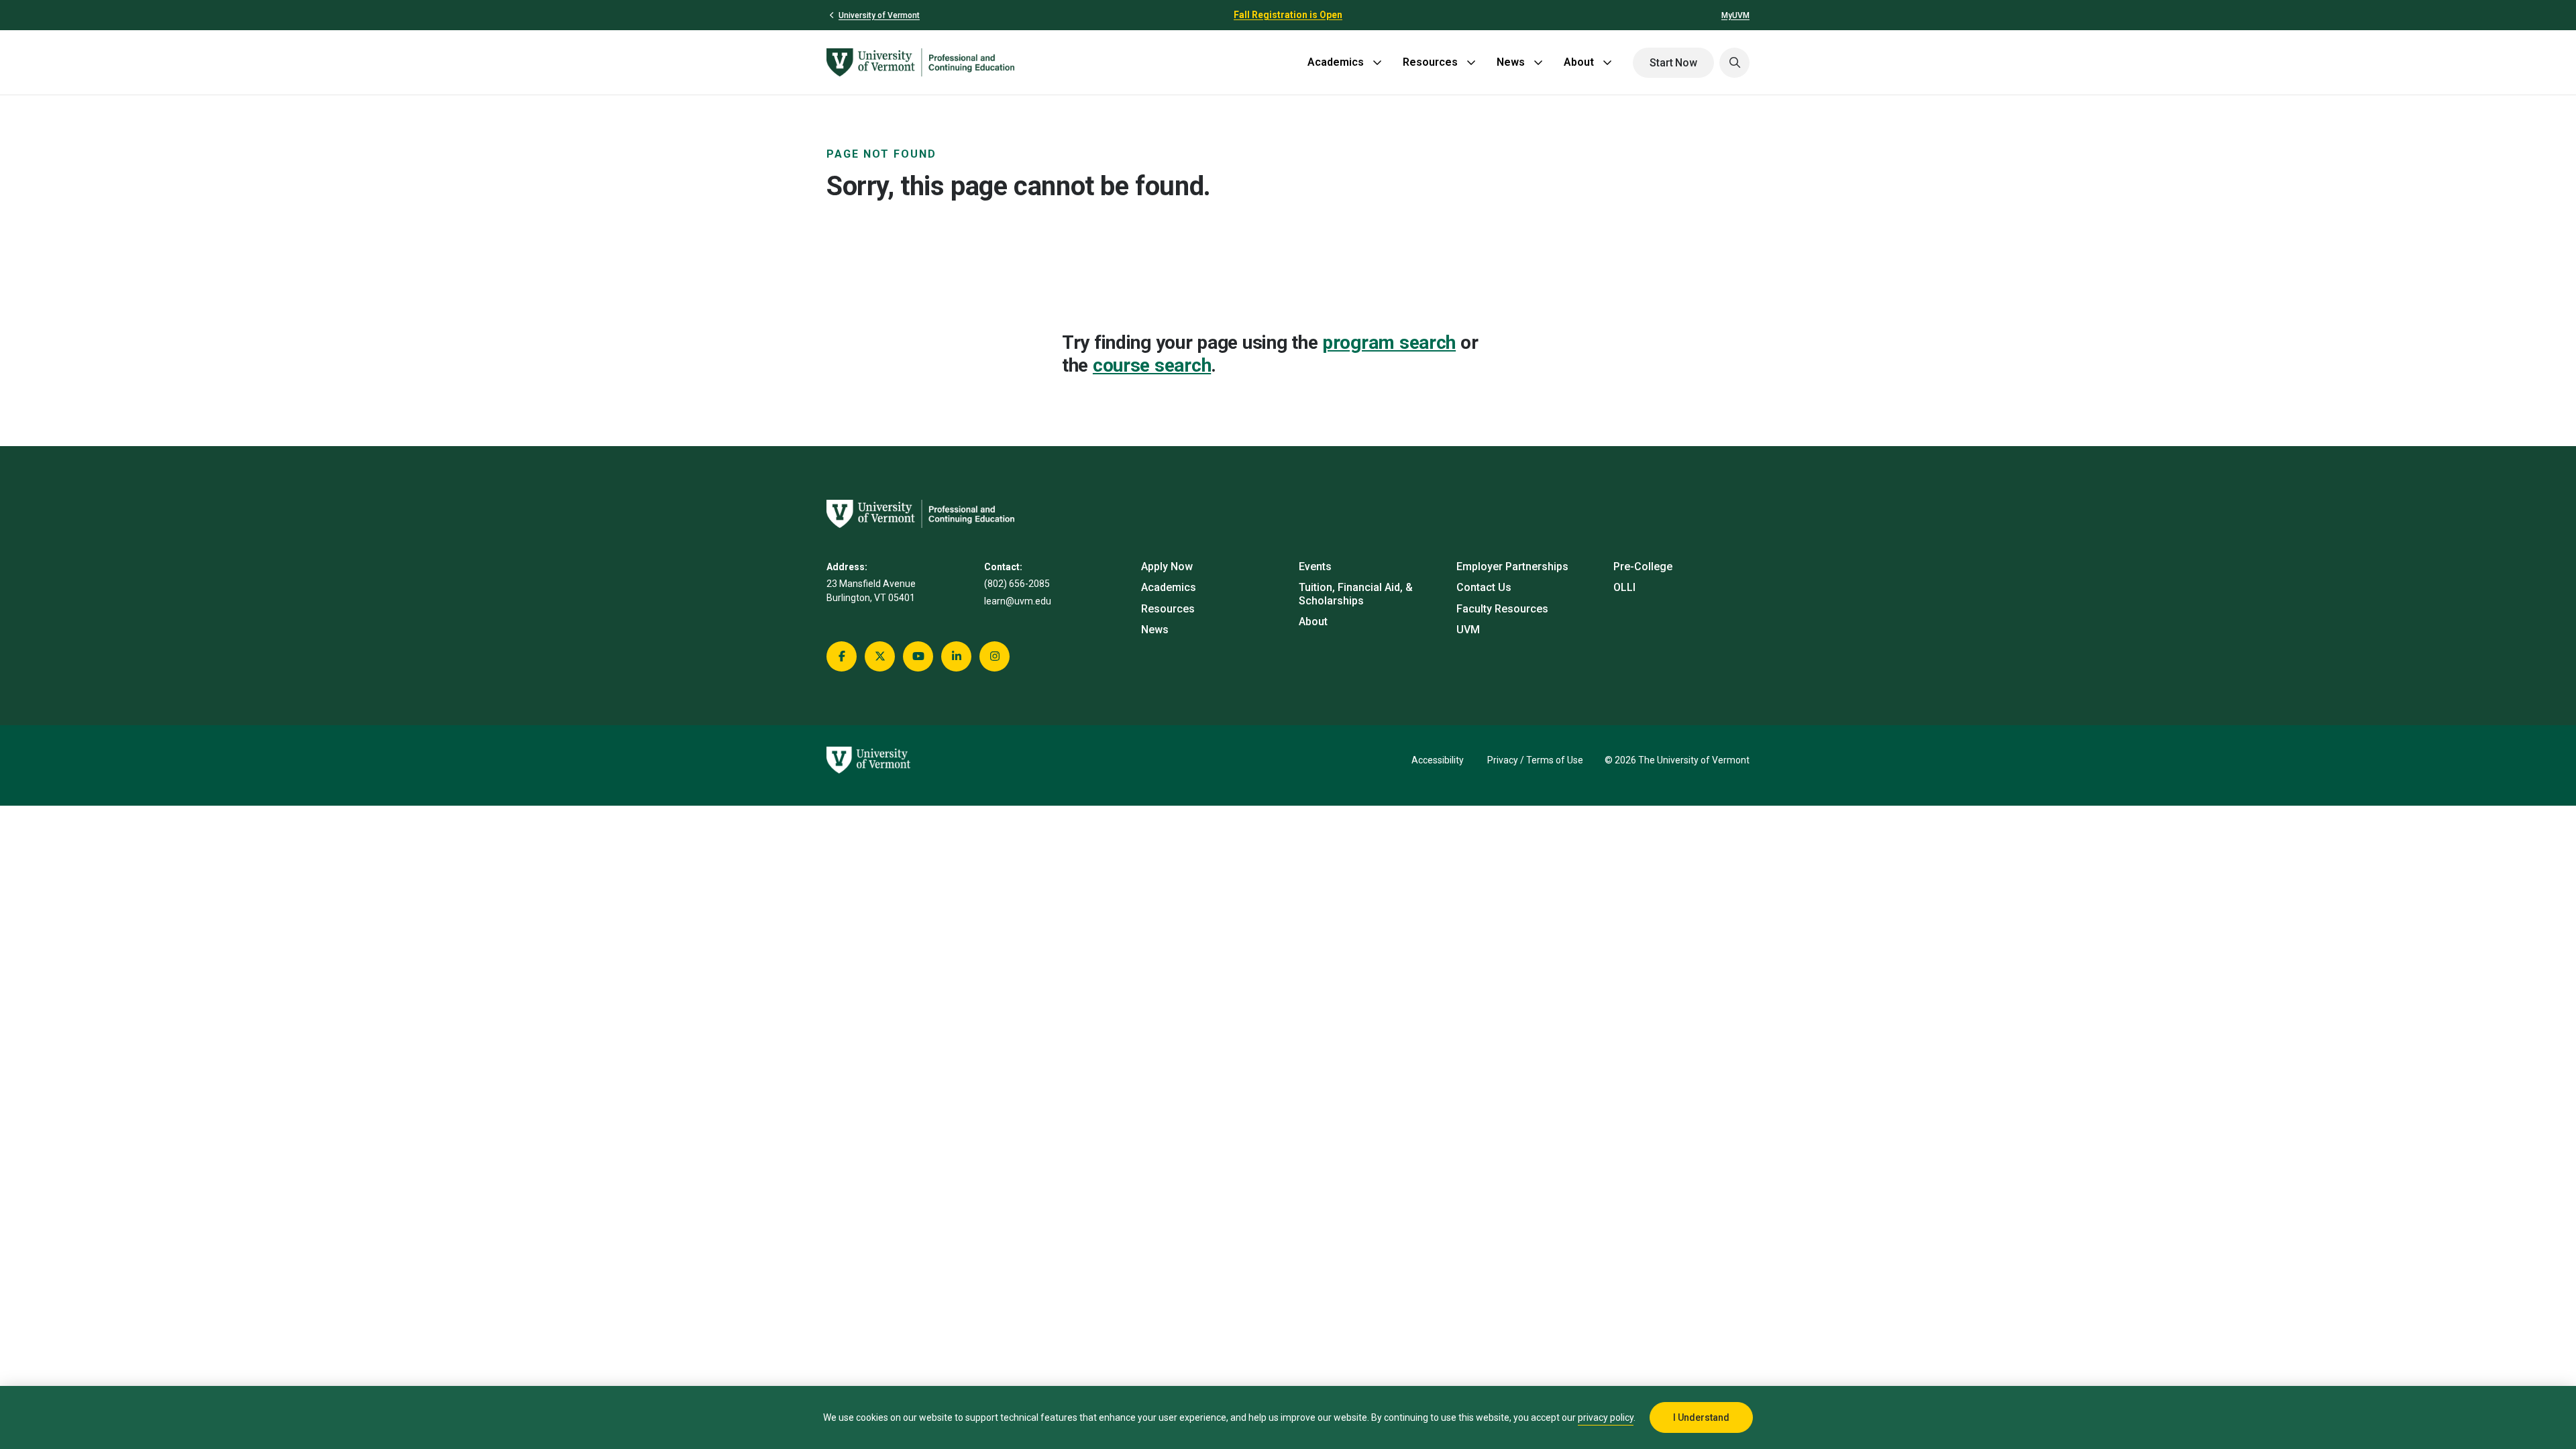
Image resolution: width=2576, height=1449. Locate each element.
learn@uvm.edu (1018, 601)
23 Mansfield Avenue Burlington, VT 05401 (871, 591)
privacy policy (1606, 1417)
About (1579, 62)
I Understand (1701, 1417)
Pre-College (1643, 567)
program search (1389, 342)
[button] (1734, 63)
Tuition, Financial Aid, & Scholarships (1356, 594)
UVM (1468, 630)
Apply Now (1167, 567)
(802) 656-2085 (1017, 584)
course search (1152, 365)
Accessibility (1438, 760)
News (1511, 62)
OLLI (1624, 587)
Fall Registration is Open (1288, 15)
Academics (1336, 62)
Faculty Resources (1502, 609)
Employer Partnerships (1512, 567)
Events (1315, 567)
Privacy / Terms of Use (1535, 760)
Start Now (1673, 63)
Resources (1430, 62)
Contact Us (1484, 587)
